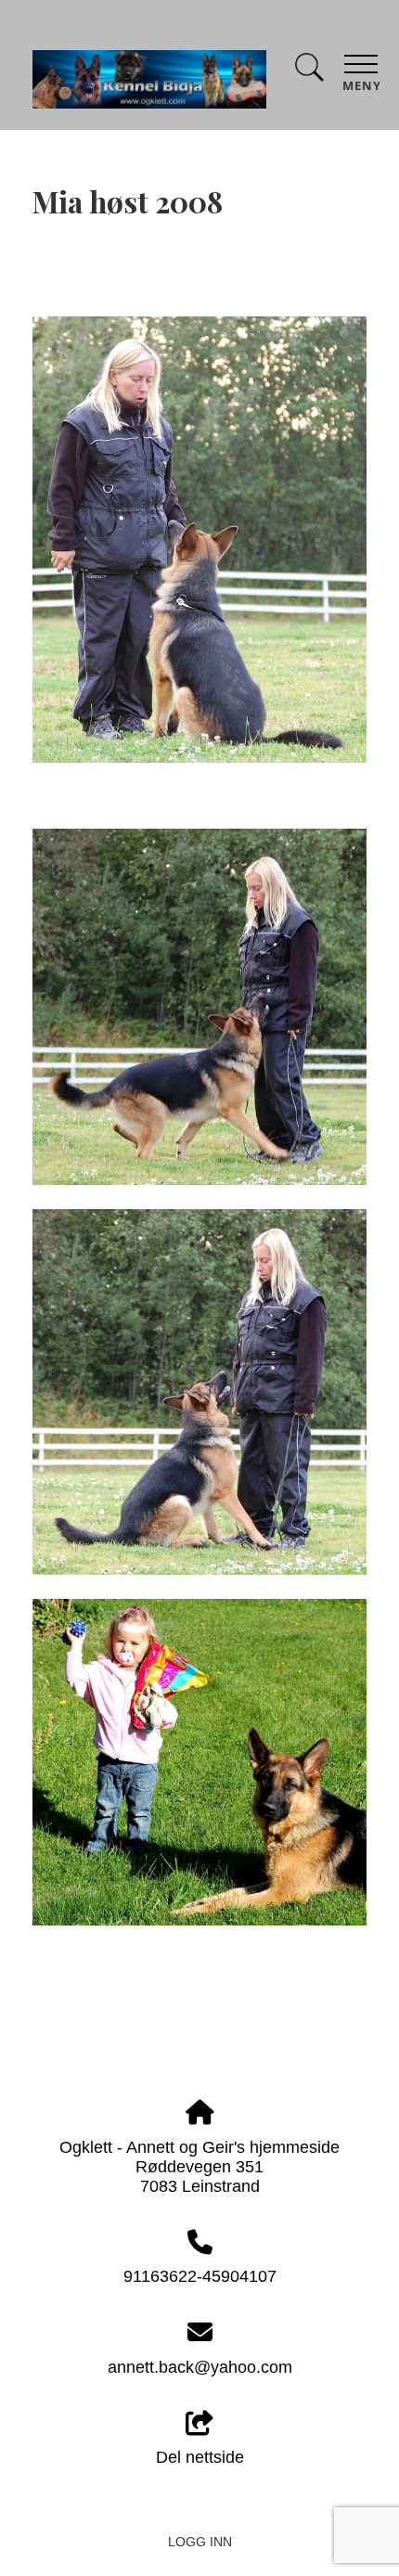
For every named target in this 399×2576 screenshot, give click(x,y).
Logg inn (200, 2542)
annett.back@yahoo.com (200, 2367)
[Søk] (309, 71)
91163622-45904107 (200, 2276)
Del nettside (200, 2457)
